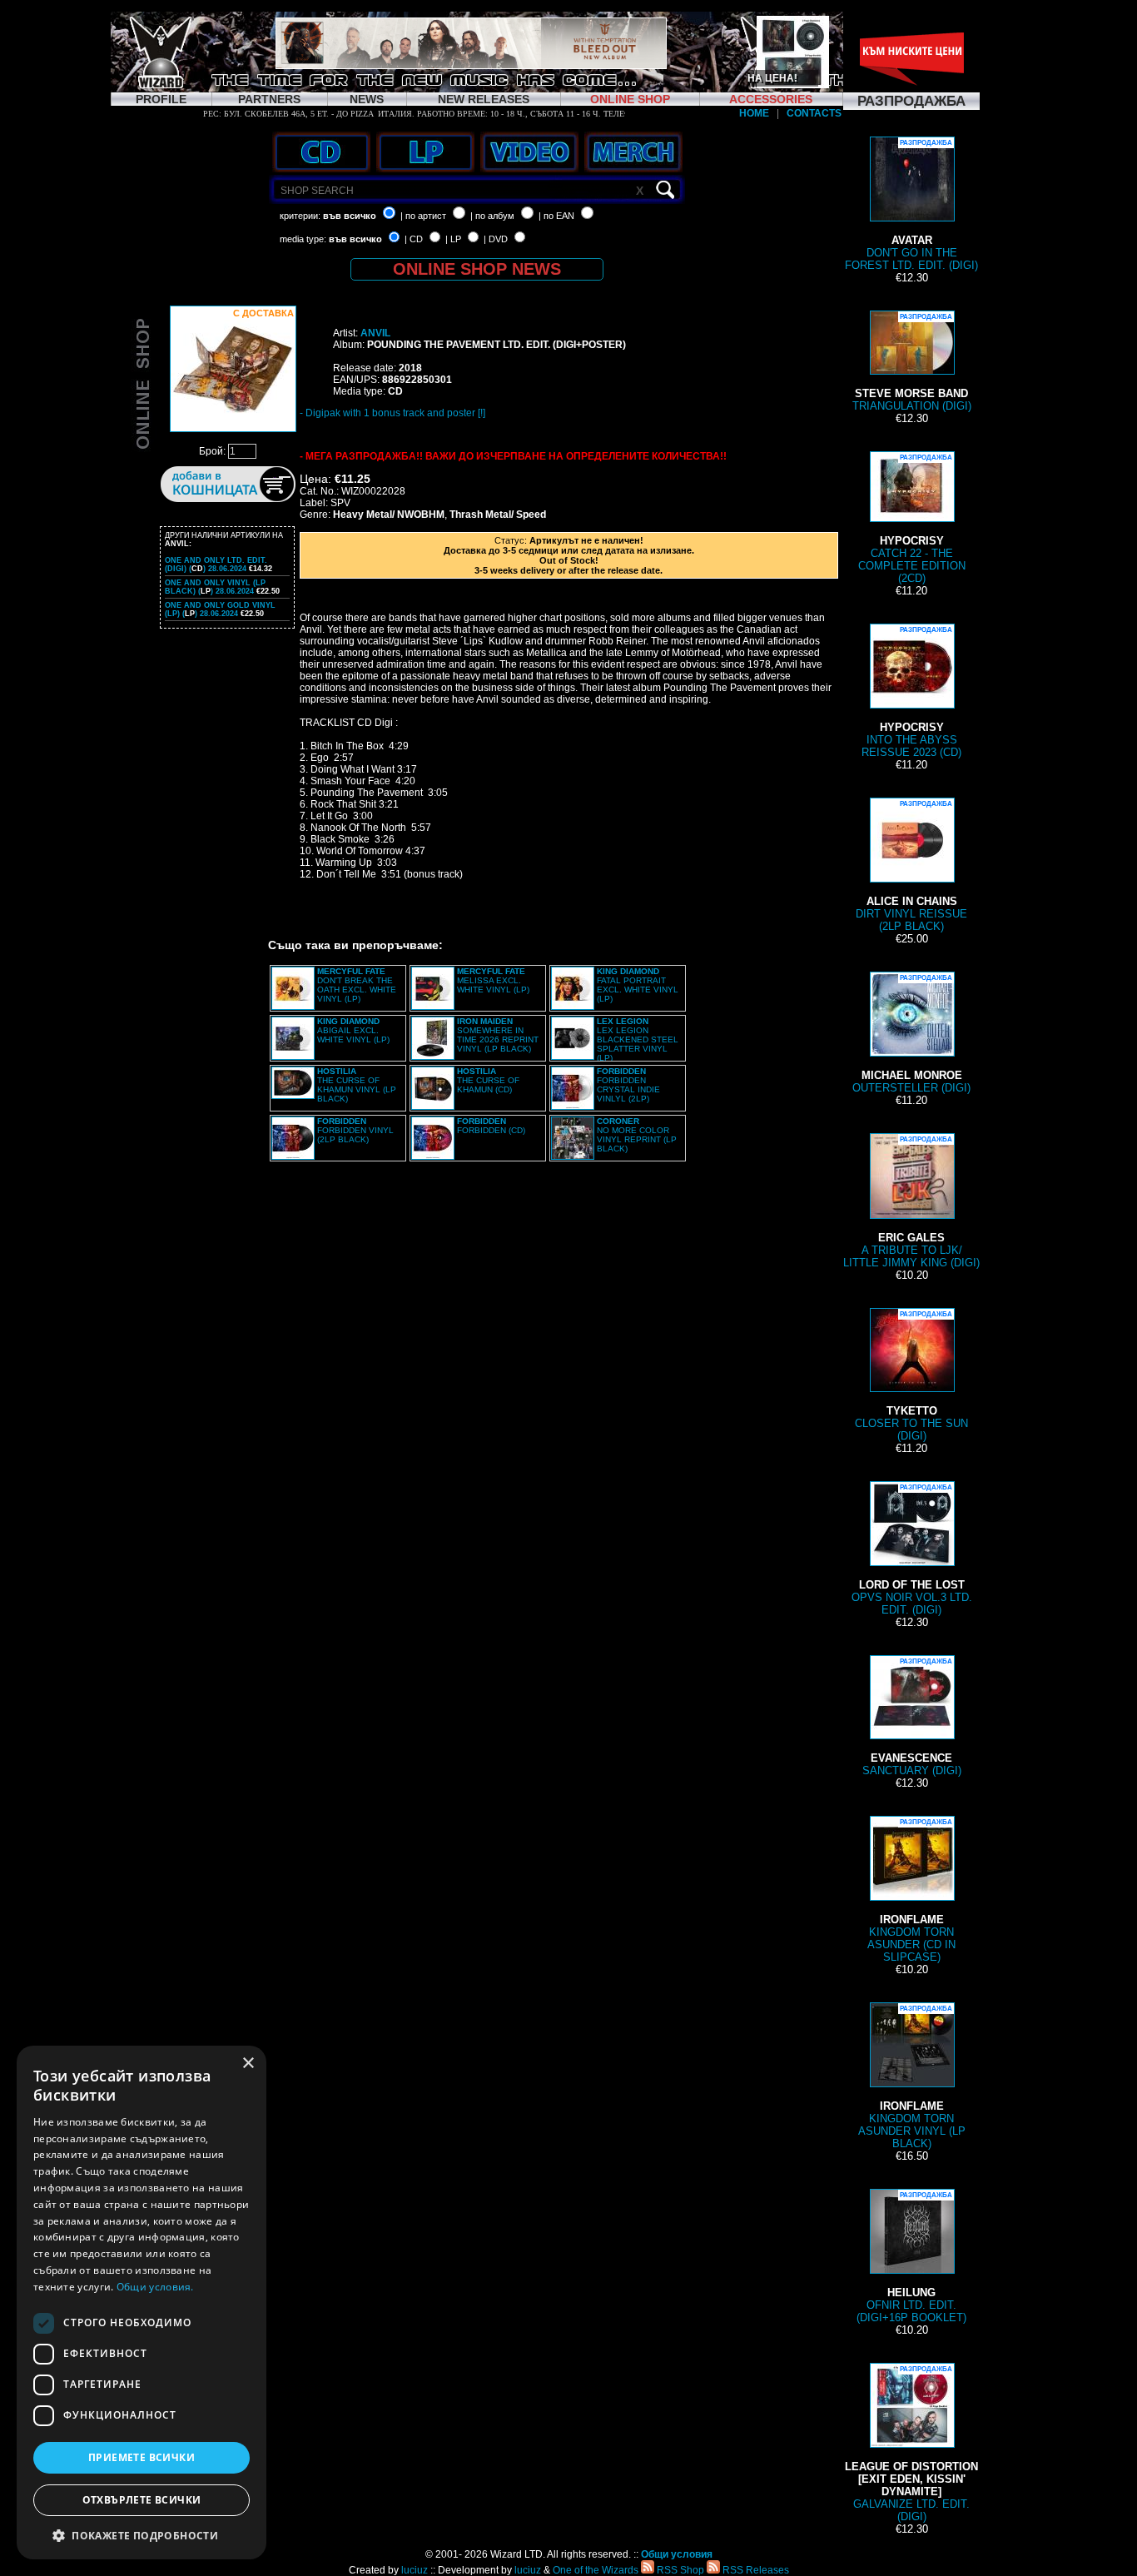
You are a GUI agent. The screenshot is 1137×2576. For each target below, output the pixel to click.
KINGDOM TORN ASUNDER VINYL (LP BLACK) (912, 2077)
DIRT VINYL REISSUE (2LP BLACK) (911, 866)
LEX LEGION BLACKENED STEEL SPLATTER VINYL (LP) (638, 1039)
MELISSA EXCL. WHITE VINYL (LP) (493, 980)
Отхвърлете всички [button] (142, 2500)
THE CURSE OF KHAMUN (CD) (488, 1080)
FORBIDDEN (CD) (491, 1126)
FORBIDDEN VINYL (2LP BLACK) (355, 1130)
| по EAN (556, 216)
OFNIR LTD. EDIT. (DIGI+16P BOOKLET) (911, 2258)
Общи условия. (155, 2287)
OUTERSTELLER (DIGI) (911, 1034)
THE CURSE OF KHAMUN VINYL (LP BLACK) (357, 1085)
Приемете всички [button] (142, 2457)
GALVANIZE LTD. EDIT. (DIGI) (911, 2444)
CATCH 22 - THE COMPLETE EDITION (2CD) (912, 519)
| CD (414, 239)
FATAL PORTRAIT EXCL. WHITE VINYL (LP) (638, 985)
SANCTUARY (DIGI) (912, 1717)
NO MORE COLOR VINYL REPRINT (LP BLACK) (637, 1135)
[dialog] (142, 2302)
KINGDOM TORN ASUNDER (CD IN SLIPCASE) (911, 1891)
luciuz (415, 2570)
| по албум (492, 216)
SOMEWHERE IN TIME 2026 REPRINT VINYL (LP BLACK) (498, 1035)
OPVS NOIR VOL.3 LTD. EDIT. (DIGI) (912, 1550)
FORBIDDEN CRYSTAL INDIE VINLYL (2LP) (628, 1085)
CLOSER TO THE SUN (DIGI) (911, 1376)
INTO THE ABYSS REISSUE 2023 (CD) (911, 692)
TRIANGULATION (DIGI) (912, 363)
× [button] (248, 2064)
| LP (453, 239)
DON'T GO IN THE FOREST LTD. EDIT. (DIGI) (911, 205)
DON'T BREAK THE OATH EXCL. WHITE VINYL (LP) (357, 985)
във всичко (350, 216)
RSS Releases (755, 2570)
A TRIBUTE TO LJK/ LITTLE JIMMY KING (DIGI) (911, 1202)
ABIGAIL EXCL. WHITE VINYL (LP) (353, 1030)
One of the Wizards (596, 2570)
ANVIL (375, 333)
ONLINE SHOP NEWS (477, 269)
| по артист (423, 216)
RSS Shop (679, 2570)
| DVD (496, 239)
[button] (142, 2535)
